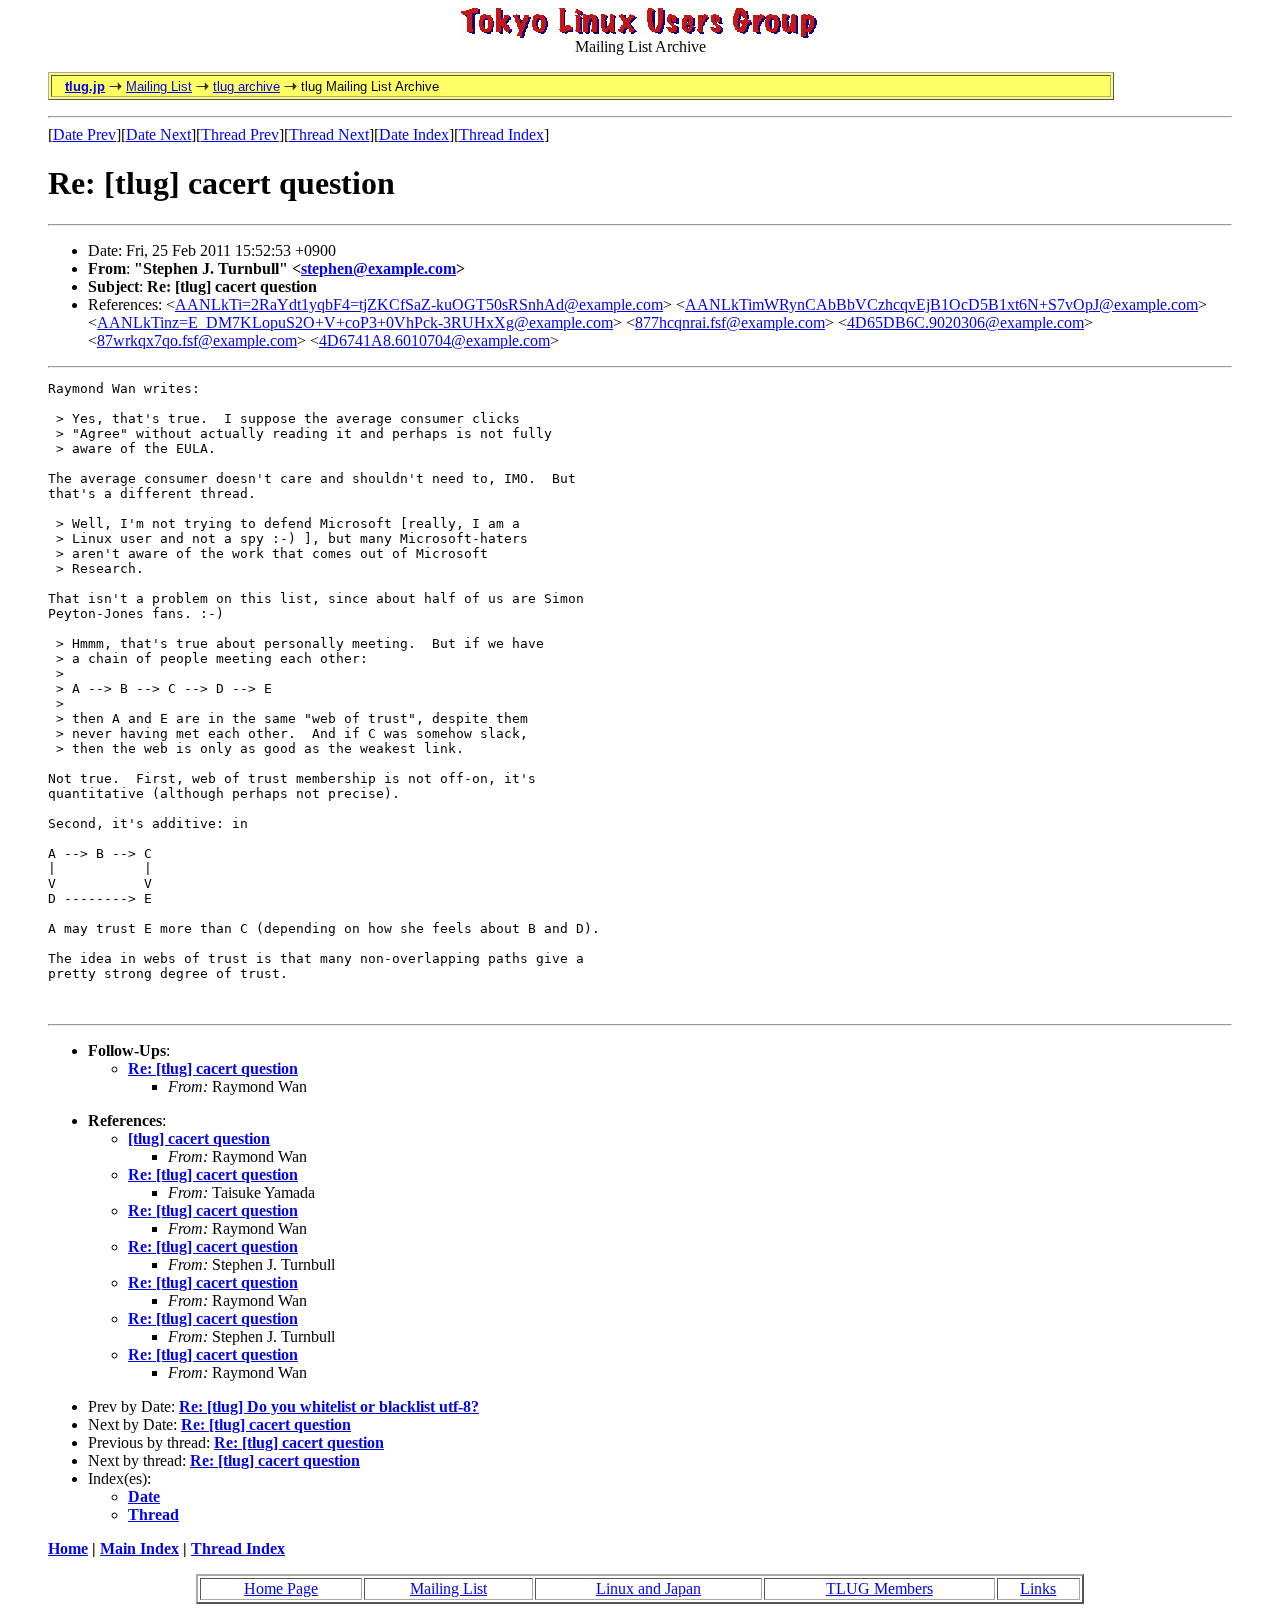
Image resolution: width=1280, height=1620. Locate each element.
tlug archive (246, 86)
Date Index (414, 134)
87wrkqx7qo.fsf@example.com (197, 340)
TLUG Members (879, 1588)
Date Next (158, 134)
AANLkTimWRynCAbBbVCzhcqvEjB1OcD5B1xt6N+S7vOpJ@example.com (941, 304)
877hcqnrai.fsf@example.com (730, 322)
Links (1038, 1588)
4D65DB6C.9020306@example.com (965, 322)
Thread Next (329, 134)
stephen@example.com (378, 268)
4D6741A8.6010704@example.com (434, 340)
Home (68, 1548)
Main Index (139, 1548)
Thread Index (501, 134)
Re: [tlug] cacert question (213, 1068)
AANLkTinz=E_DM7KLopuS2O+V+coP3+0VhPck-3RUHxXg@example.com (355, 322)
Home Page (281, 1588)
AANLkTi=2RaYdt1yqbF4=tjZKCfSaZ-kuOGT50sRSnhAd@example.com (419, 304)
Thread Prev (240, 134)
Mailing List (159, 86)
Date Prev (84, 134)
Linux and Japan (648, 1588)
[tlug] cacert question (199, 1138)
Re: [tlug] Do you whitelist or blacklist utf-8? (329, 1406)
